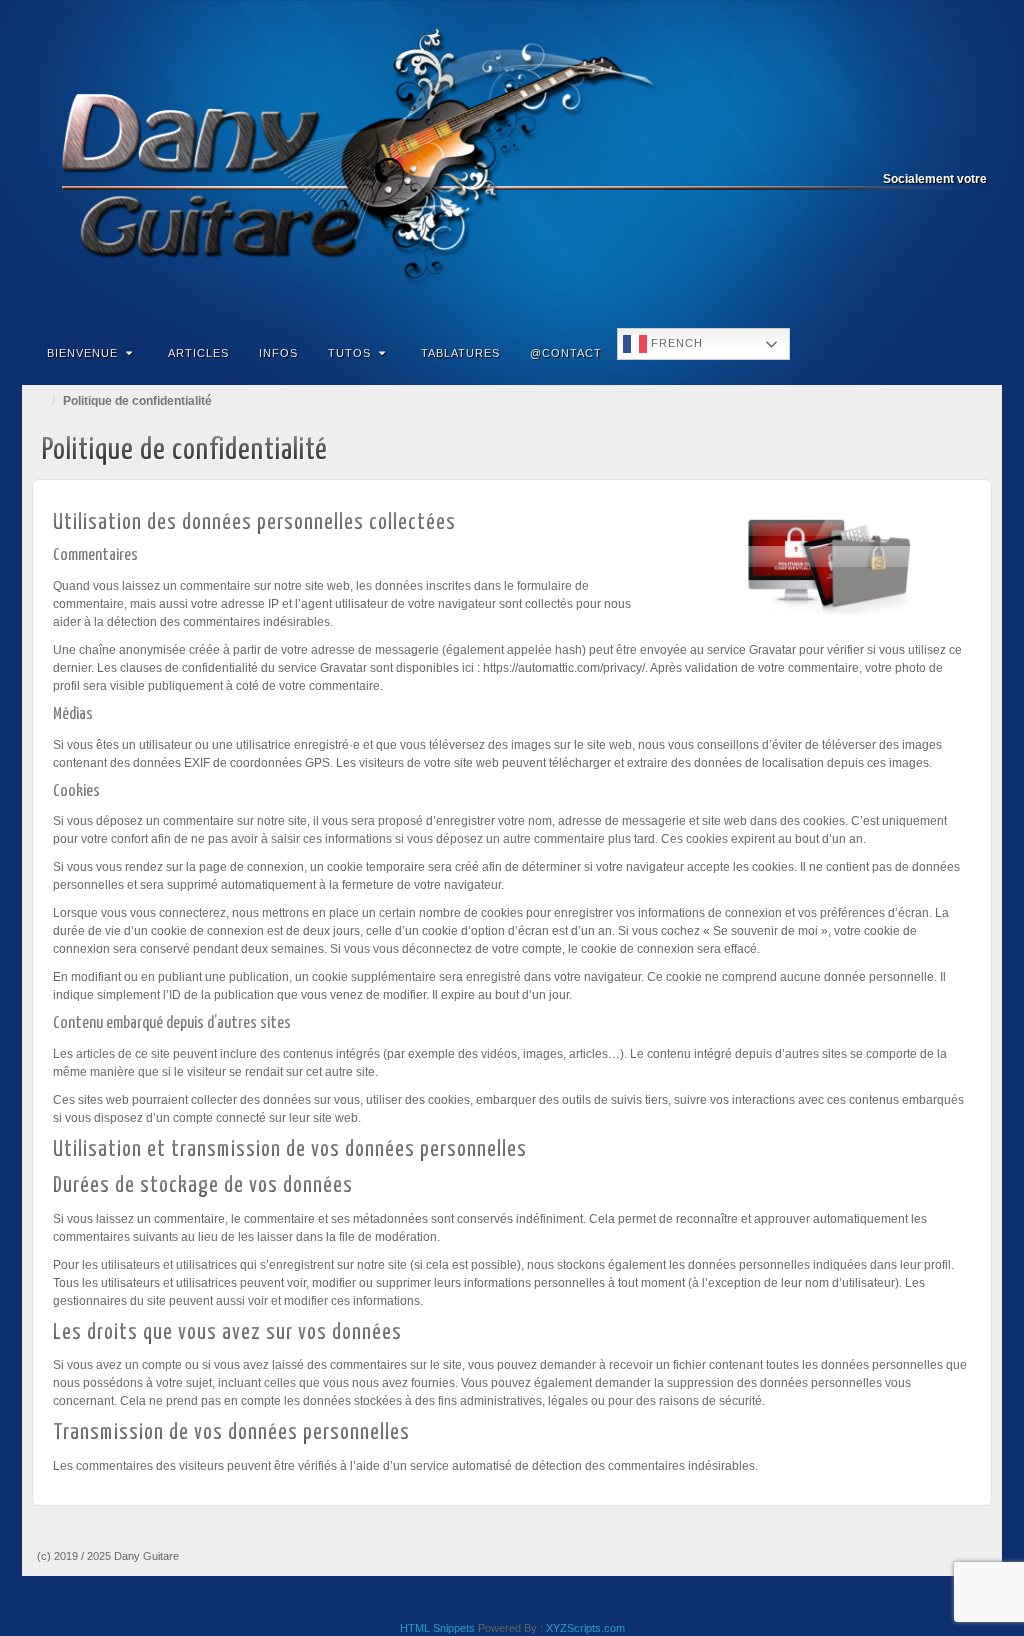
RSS (973, 151)
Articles (198, 353)
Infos (278, 353)
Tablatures (460, 353)
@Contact (566, 353)
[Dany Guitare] (512, 162)
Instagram (919, 151)
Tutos (349, 353)
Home (42, 401)
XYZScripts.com (585, 1628)
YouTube (946, 151)
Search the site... (974, 353)
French (675, 343)
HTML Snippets (437, 1628)
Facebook (892, 151)
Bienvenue (82, 353)
